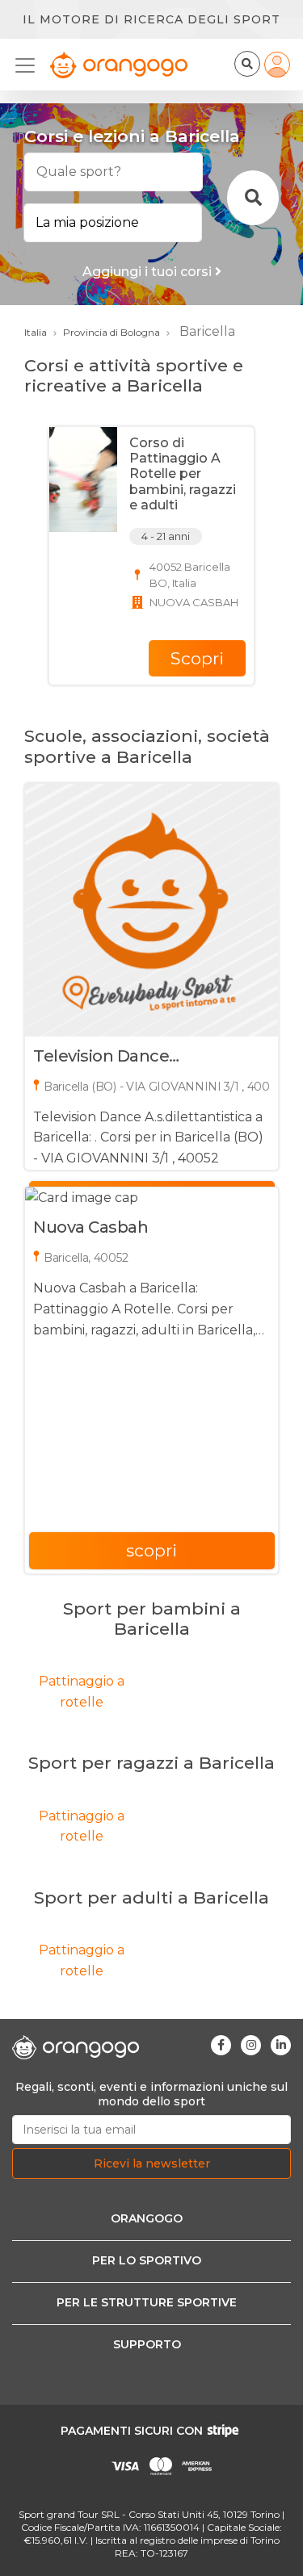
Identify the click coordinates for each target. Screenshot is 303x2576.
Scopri (197, 658)
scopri (151, 1550)
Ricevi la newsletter (152, 2163)
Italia (36, 332)
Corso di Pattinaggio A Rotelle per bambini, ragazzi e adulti (183, 474)
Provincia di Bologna (112, 332)
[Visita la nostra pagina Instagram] (251, 2045)
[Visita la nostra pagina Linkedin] (281, 2045)
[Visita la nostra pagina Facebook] (221, 2045)
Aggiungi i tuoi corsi (149, 272)
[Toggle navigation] (30, 65)
